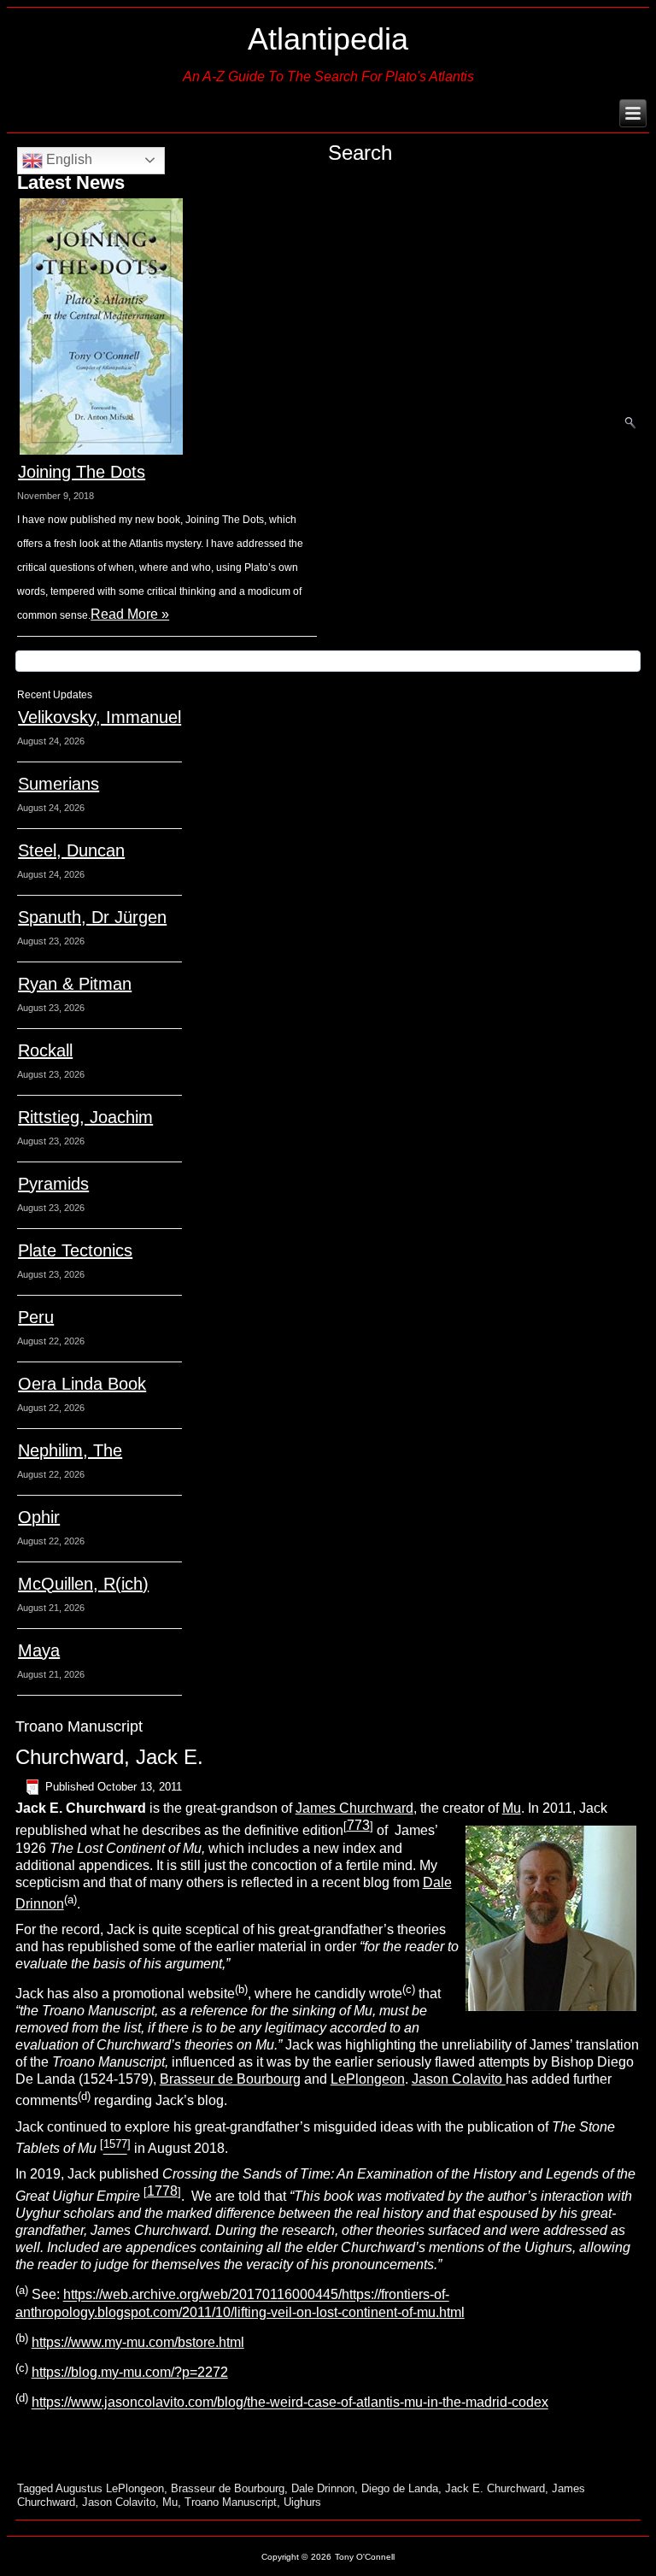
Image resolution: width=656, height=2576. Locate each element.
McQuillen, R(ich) (83, 1584)
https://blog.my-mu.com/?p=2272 (130, 2372)
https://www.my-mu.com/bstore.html (138, 2342)
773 (358, 1825)
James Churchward (354, 1808)
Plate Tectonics (75, 1250)
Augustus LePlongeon (110, 2488)
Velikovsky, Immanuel (100, 717)
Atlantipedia (328, 39)
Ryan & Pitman (75, 984)
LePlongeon (368, 2079)
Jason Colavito (459, 2079)
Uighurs (302, 2502)
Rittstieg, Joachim (85, 1117)
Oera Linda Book (82, 1384)
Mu (512, 1808)
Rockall (45, 1050)
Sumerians (59, 784)
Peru (36, 1317)
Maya (39, 1650)
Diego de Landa (400, 2488)
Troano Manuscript (231, 2502)
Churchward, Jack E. (109, 1757)
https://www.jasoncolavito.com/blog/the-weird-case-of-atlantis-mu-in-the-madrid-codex (290, 2403)
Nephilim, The (70, 1450)
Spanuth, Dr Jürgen (92, 917)
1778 (162, 2191)
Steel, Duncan (71, 850)
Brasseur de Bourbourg (230, 2079)
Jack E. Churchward (495, 2488)
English (67, 159)
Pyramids (53, 1184)
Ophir (39, 1517)
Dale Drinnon (323, 2488)
